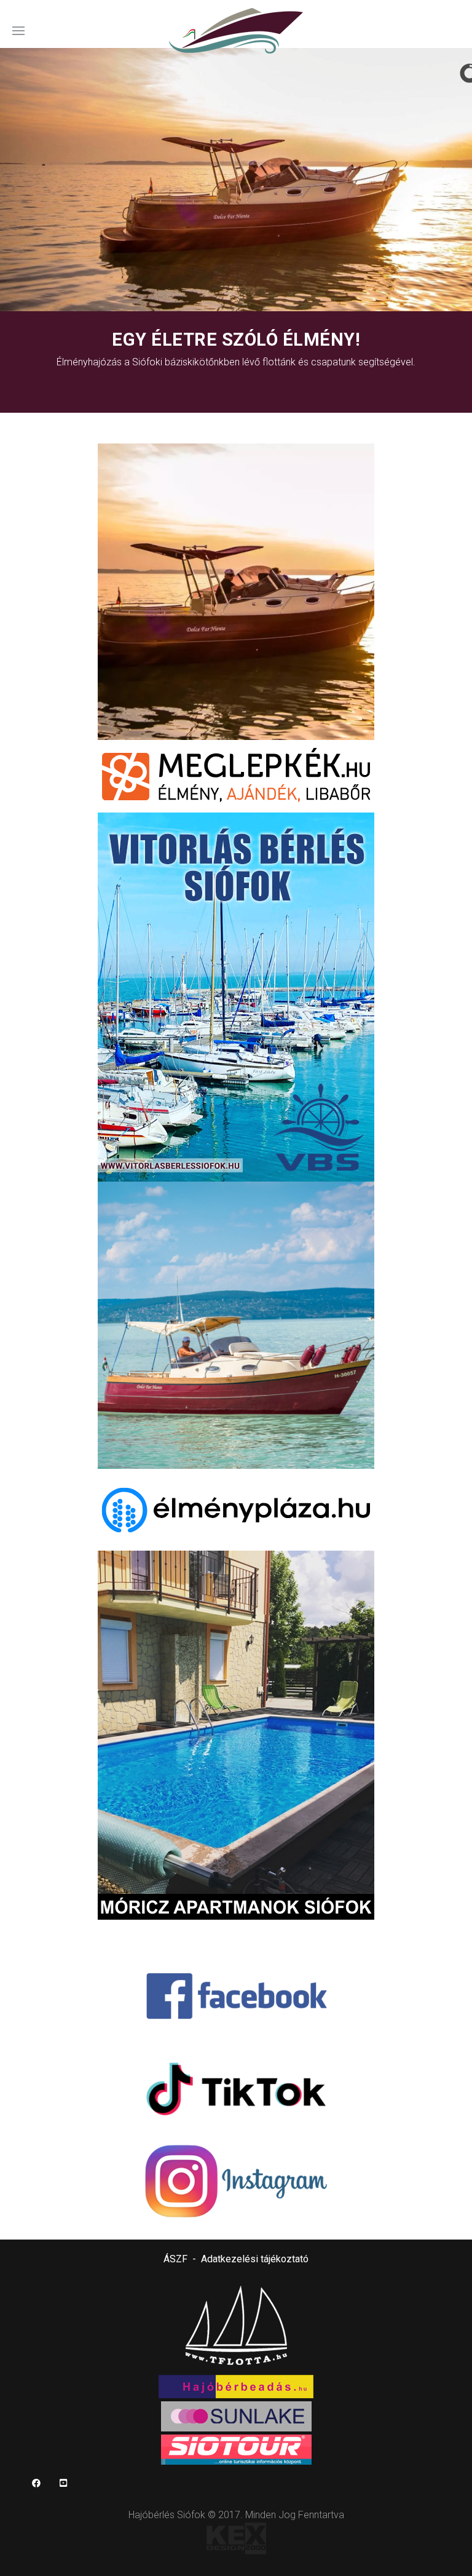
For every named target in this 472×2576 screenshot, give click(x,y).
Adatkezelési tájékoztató (255, 2259)
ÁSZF (175, 2259)
